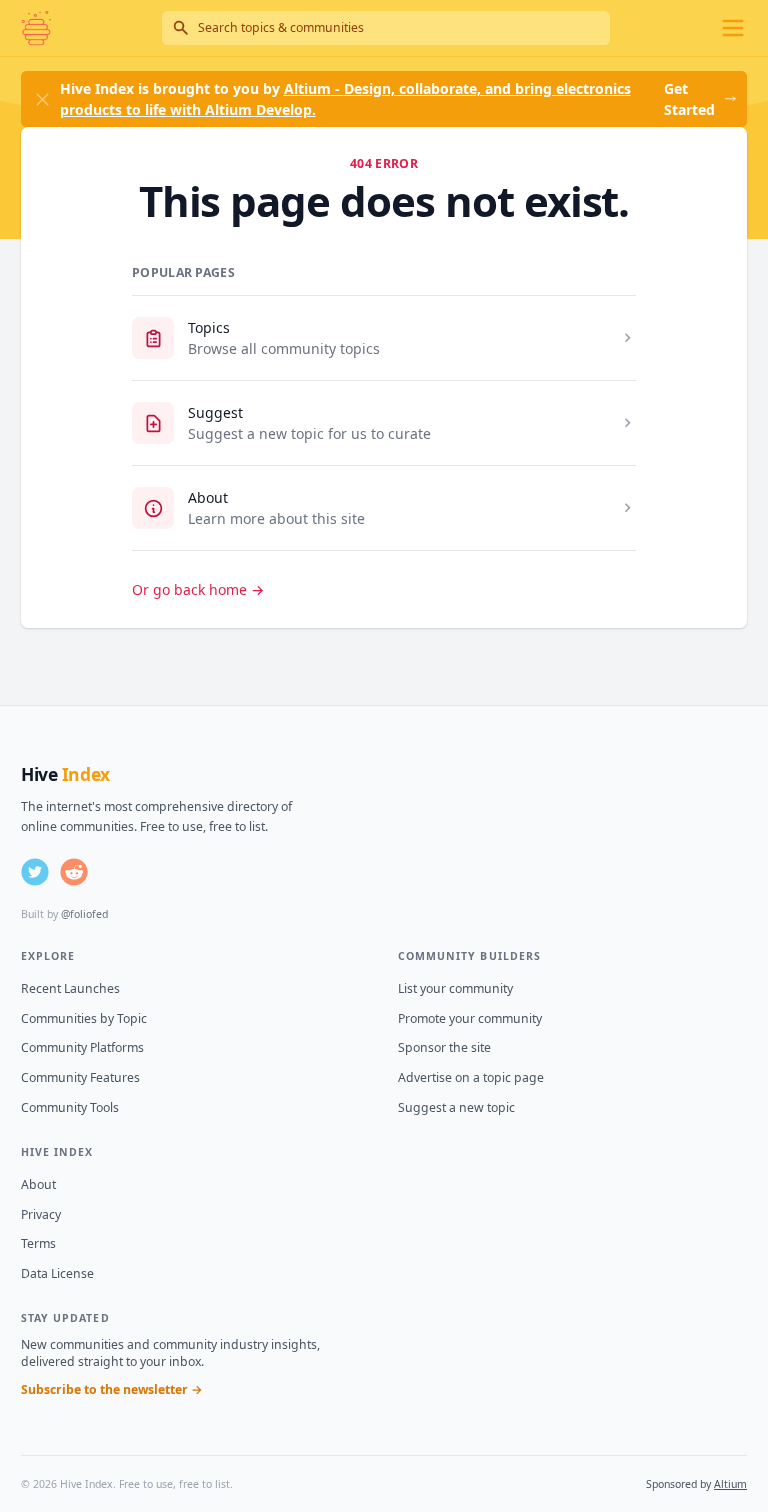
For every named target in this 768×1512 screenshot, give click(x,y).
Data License (57, 1273)
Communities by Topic (84, 1018)
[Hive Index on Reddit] (74, 872)
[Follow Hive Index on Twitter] (35, 872)
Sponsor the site (444, 1047)
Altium (730, 1484)
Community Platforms (82, 1047)
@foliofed (84, 914)
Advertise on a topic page (471, 1077)
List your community (455, 988)
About (208, 497)
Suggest (215, 412)
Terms (38, 1243)
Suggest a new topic (456, 1107)
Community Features (80, 1077)
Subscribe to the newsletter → (112, 1389)
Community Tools (70, 1107)
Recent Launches (70, 988)
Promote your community (470, 1018)
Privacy (41, 1214)
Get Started (689, 99)
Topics (209, 327)
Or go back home (198, 589)
